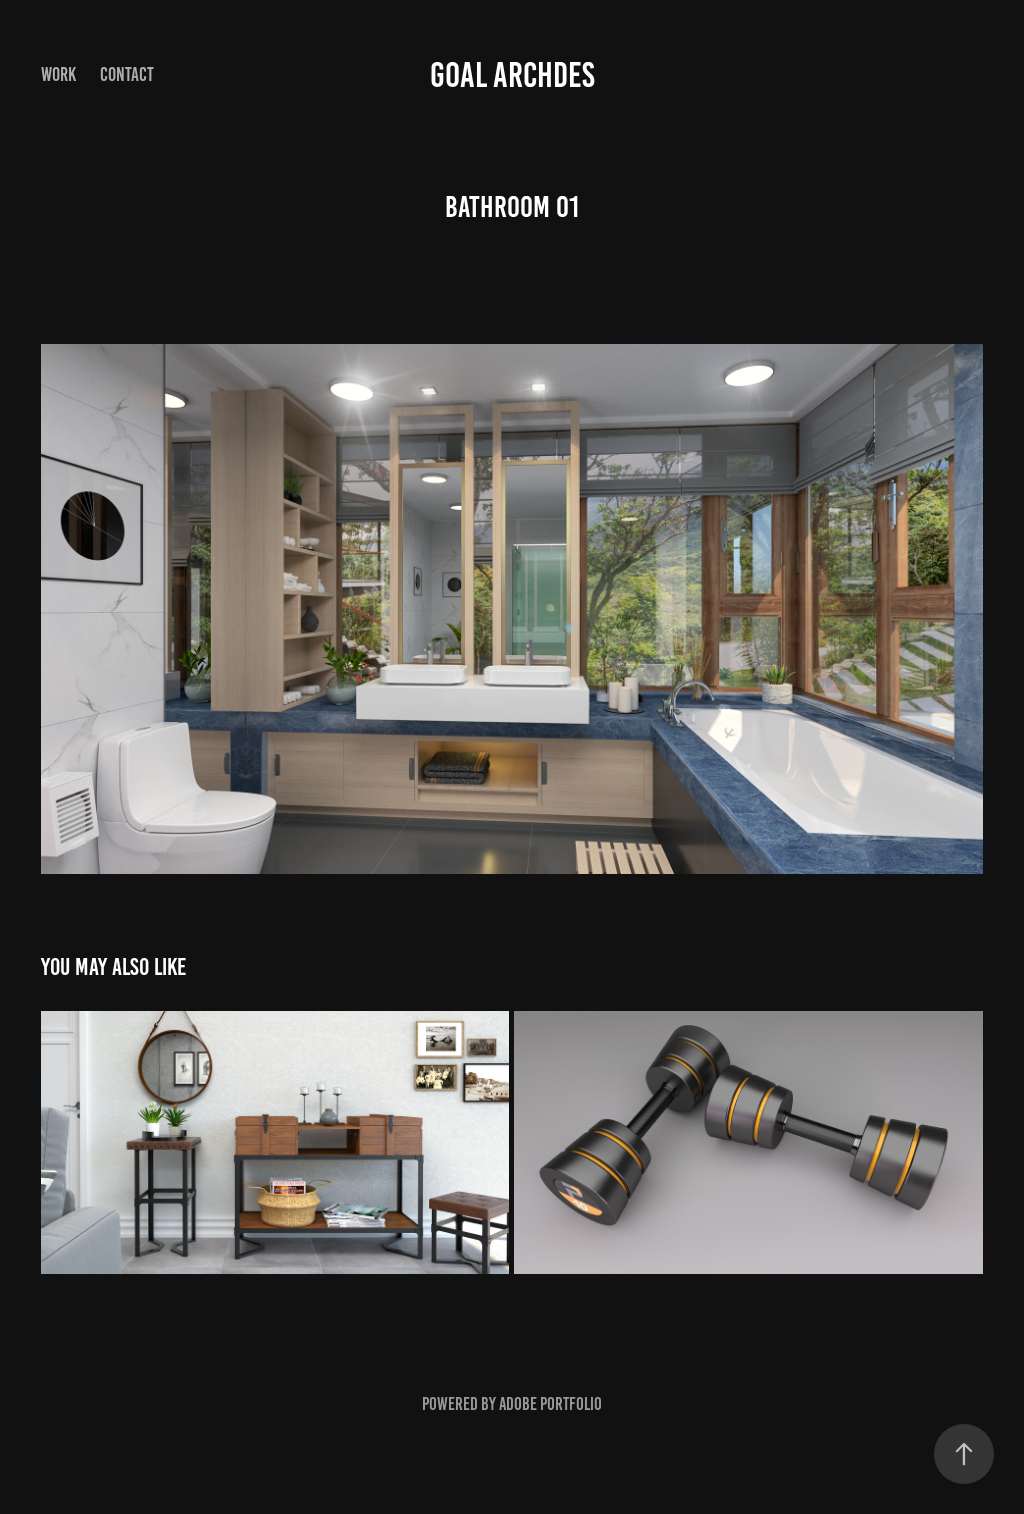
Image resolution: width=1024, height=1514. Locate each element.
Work (58, 74)
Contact (127, 74)
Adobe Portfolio (550, 1404)
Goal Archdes (512, 75)
